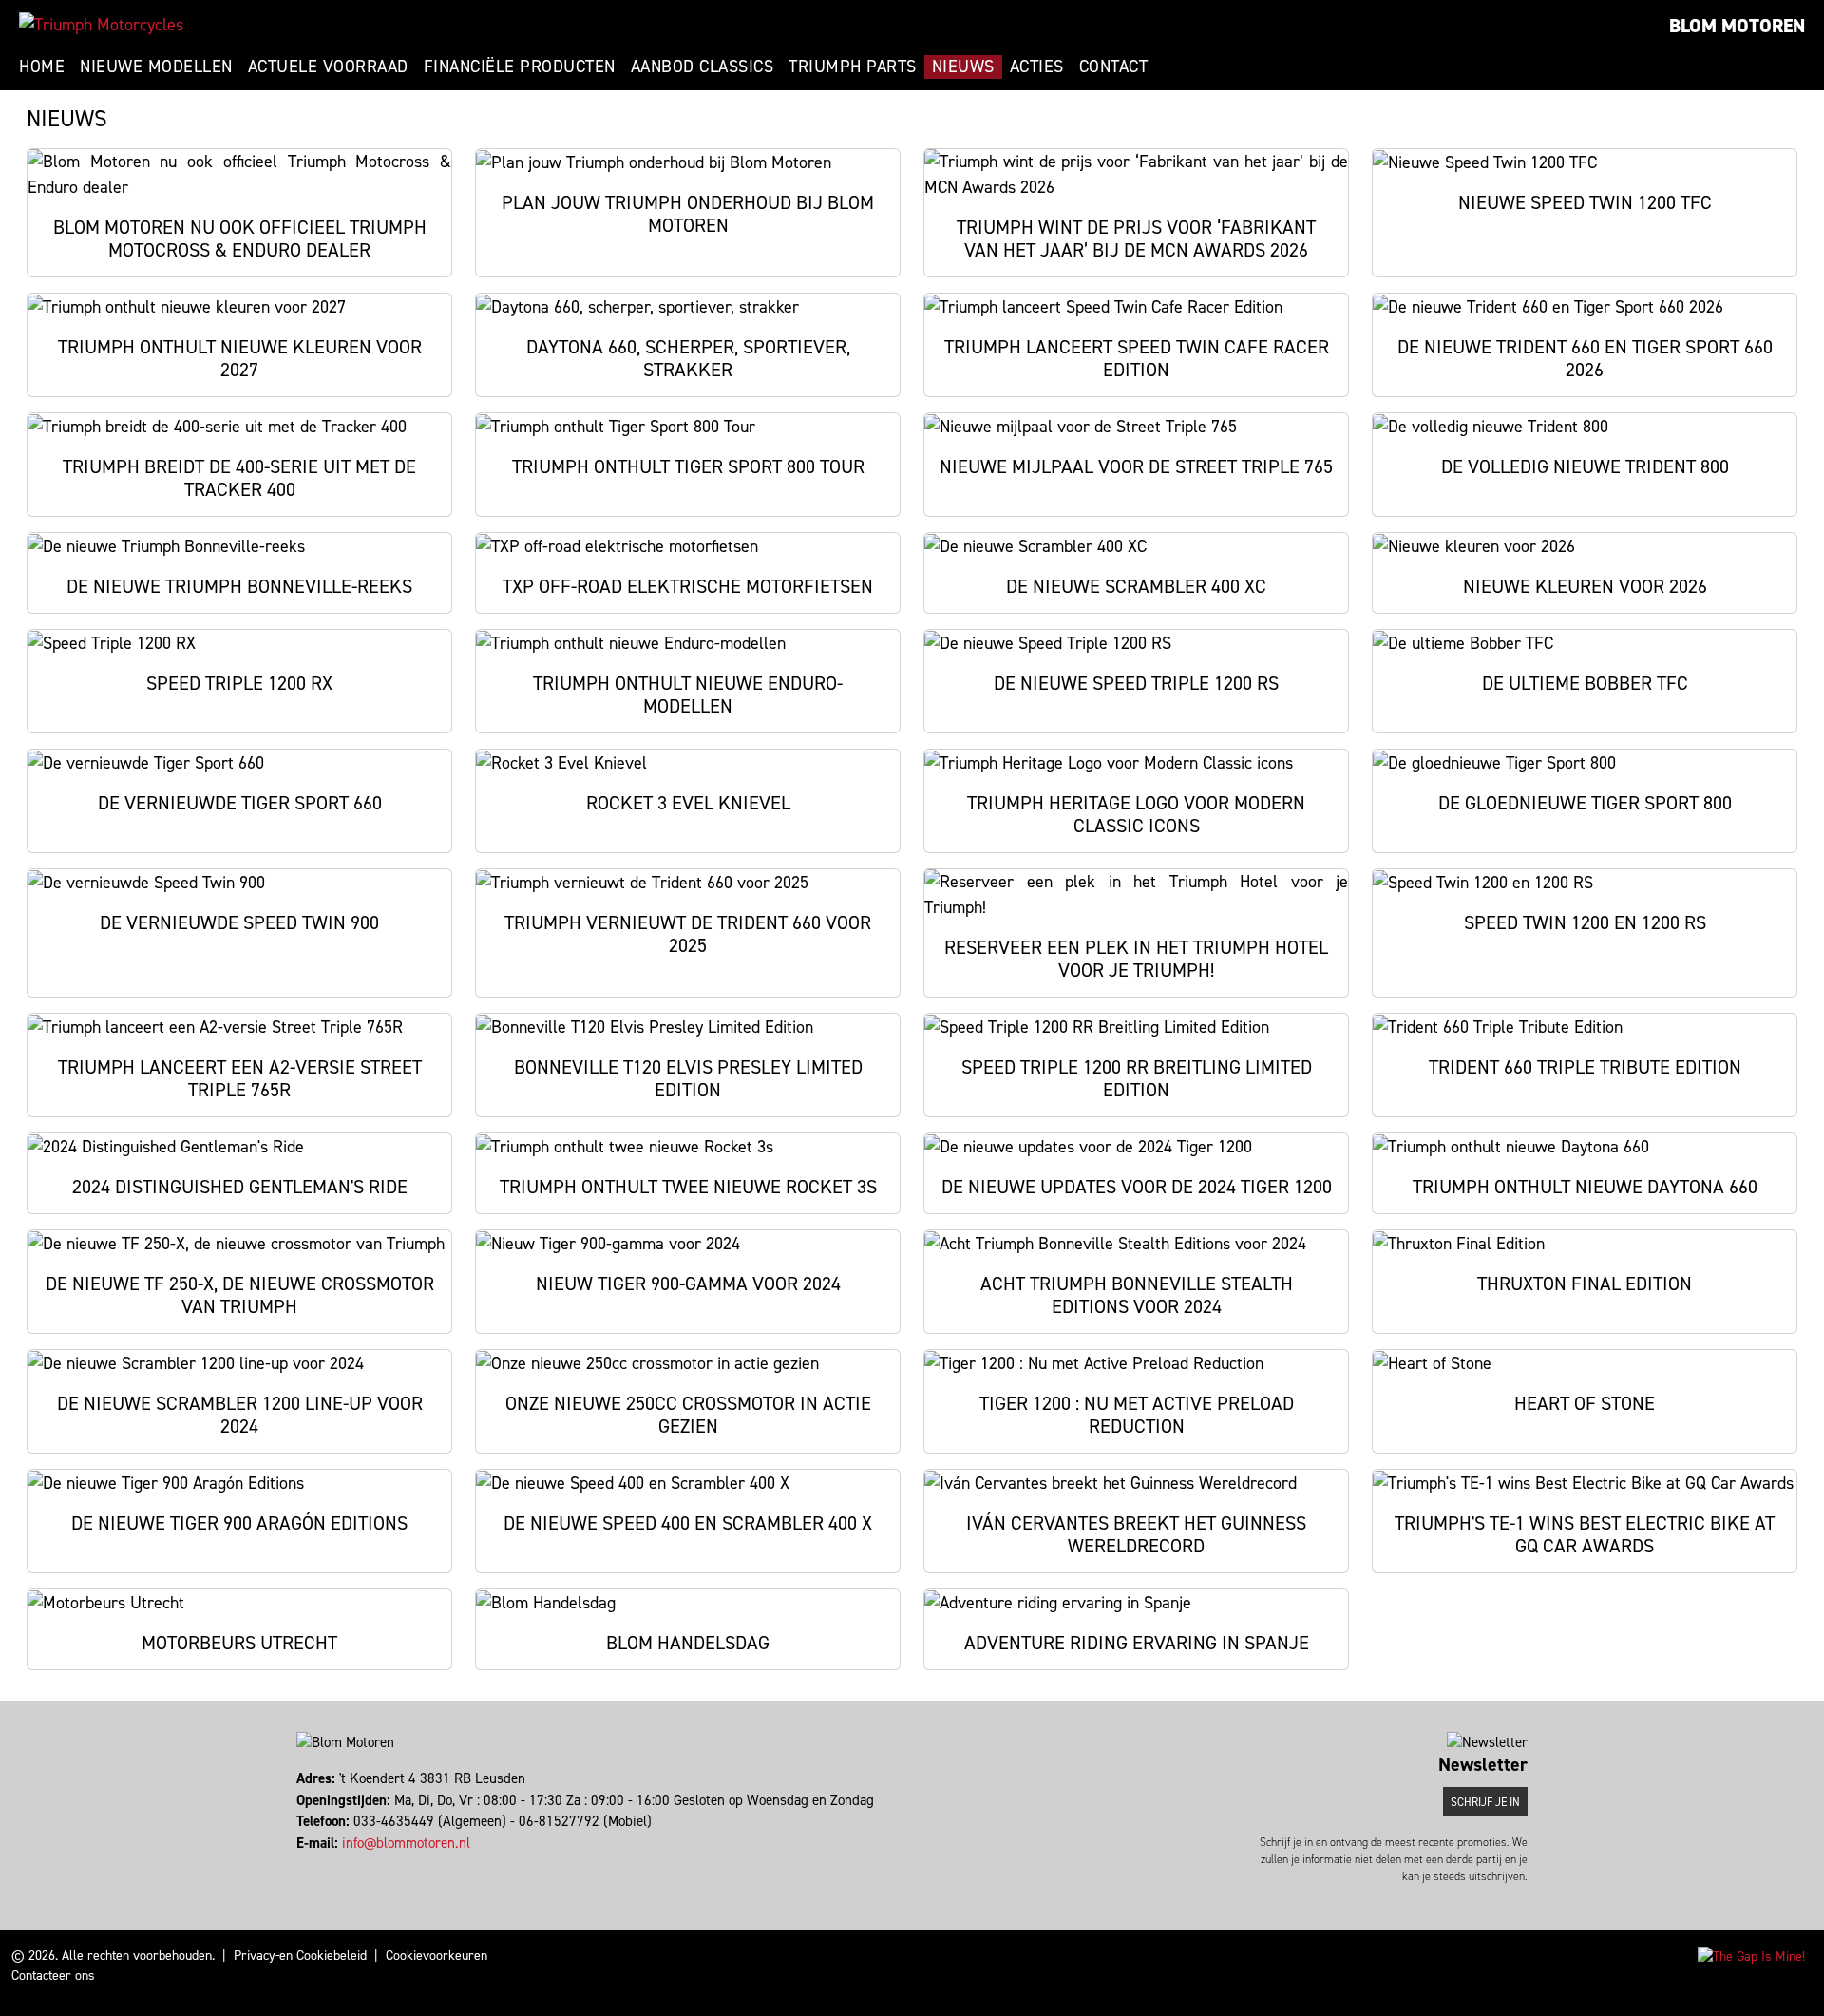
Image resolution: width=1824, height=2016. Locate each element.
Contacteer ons (53, 1976)
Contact (1114, 67)
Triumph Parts (853, 67)
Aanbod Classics (703, 67)
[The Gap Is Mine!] (1751, 1956)
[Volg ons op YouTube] (324, 1864)
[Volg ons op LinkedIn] (316, 1864)
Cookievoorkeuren (437, 1956)
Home (42, 67)
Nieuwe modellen (156, 67)
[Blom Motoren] (101, 25)
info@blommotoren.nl (406, 1843)
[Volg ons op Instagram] (307, 1864)
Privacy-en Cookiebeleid (300, 1956)
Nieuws (963, 67)
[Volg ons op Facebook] (299, 1864)
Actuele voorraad (328, 67)
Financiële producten (520, 67)
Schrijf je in (1485, 1802)
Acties (1037, 67)
